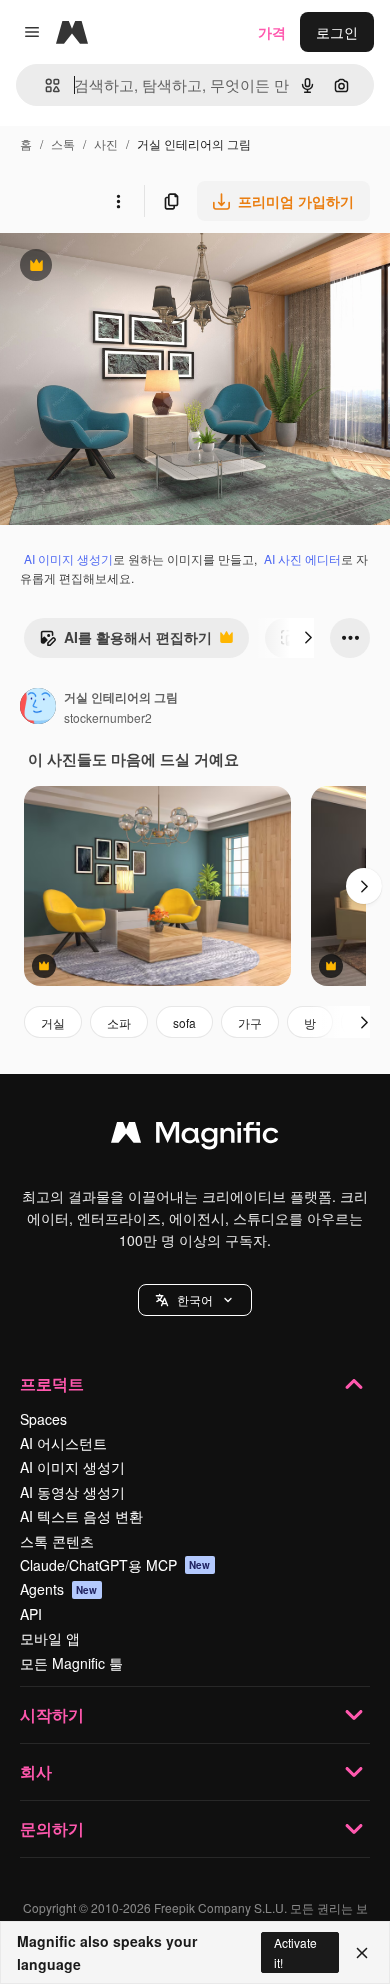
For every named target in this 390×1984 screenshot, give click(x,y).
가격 (272, 32)
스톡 (63, 143)
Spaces (43, 1419)
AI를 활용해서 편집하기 (125, 642)
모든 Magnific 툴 (71, 1663)
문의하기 (52, 1828)
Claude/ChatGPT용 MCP (115, 1565)
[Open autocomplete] (44, 85)
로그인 (337, 32)
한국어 (195, 1299)
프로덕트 (52, 1383)
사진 (106, 143)
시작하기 (52, 1714)
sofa (184, 1022)
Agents (59, 1589)
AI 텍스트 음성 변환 (81, 1516)
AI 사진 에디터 (302, 558)
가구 (250, 1022)
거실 (53, 1022)
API (31, 1614)
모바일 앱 (50, 1638)
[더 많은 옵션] (118, 201)
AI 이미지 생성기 (68, 558)
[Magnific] (195, 1137)
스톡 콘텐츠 (57, 1541)
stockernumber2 (108, 717)
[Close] (362, 1953)
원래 (115, 267)
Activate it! (295, 1952)
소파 (119, 1022)
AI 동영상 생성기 (72, 1492)
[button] (195, 1300)
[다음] (308, 638)
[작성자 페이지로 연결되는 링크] (38, 708)
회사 (36, 1771)
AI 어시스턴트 (63, 1443)
